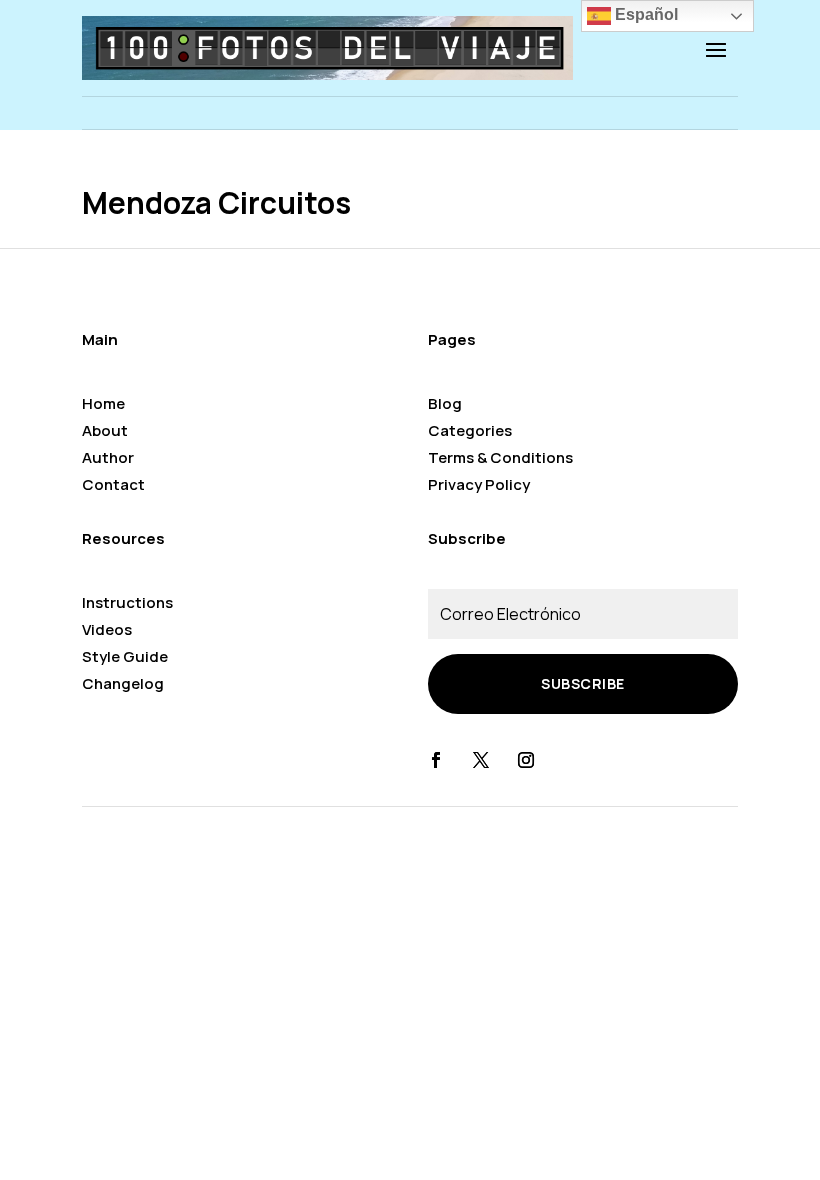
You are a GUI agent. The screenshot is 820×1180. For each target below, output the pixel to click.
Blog (445, 403)
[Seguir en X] (481, 760)
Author (108, 457)
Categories (470, 430)
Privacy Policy (479, 484)
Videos (107, 629)
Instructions (127, 602)
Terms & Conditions (500, 457)
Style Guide (125, 656)
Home (103, 403)
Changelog (123, 683)
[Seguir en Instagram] (526, 760)
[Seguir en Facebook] (436, 760)
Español (644, 14)
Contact (113, 484)
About (105, 430)
